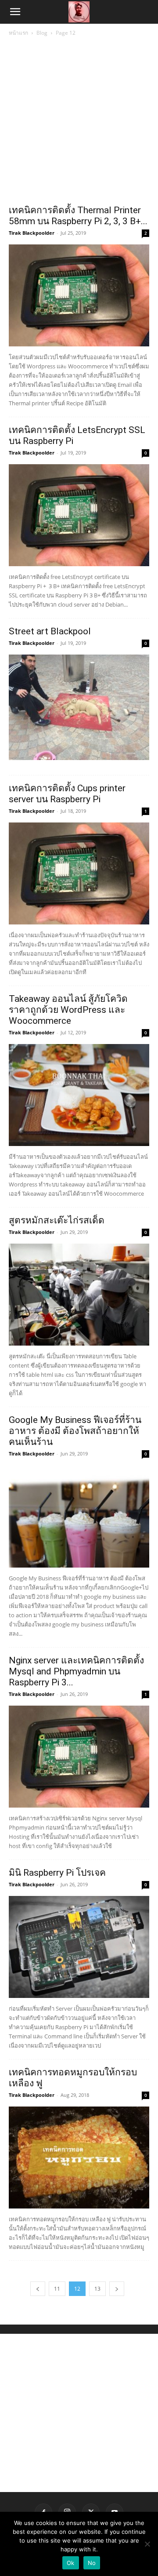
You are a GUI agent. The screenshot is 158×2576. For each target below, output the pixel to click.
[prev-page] (38, 2289)
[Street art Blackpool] (79, 707)
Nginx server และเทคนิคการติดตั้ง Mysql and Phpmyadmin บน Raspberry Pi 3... (76, 1671)
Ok (71, 2563)
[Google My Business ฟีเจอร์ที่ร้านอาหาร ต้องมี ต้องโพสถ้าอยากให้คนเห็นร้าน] (79, 1516)
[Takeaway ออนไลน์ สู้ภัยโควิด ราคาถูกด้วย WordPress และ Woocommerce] (79, 1095)
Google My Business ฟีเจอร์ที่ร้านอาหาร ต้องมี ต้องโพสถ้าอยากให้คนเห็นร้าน (75, 1431)
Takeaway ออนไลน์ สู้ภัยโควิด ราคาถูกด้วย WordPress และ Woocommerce (68, 1010)
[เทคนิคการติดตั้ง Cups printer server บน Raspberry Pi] (79, 873)
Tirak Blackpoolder (32, 233)
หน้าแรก (18, 33)
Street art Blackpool (50, 631)
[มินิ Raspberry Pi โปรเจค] (79, 1947)
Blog (42, 33)
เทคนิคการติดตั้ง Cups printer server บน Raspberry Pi (67, 794)
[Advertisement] (79, 121)
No (92, 2563)
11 (57, 2289)
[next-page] (117, 2289)
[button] (15, 12)
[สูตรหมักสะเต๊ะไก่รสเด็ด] (79, 1295)
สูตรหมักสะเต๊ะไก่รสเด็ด (57, 1220)
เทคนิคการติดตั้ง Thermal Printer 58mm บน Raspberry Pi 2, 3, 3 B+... (78, 216)
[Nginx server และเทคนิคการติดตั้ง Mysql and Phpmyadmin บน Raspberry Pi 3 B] (79, 1757)
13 (97, 2289)
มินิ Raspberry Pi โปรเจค (57, 1873)
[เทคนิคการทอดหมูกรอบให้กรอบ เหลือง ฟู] (79, 2158)
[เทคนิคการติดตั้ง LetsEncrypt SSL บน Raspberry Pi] (79, 515)
